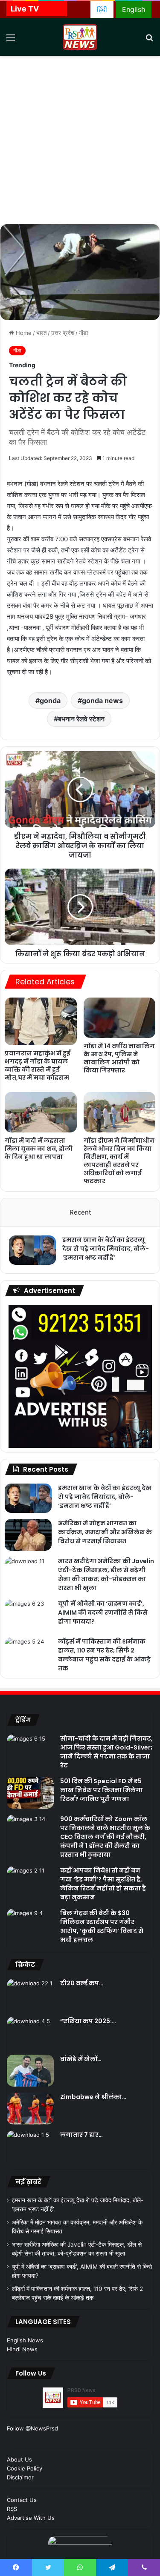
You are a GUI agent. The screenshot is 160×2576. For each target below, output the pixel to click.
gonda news (102, 700)
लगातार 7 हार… (81, 2135)
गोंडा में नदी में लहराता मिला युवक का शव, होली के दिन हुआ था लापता (39, 1149)
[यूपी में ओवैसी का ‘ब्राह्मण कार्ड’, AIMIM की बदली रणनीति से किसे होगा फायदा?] (28, 1615)
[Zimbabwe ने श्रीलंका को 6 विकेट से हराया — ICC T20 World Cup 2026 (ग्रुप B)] (30, 2109)
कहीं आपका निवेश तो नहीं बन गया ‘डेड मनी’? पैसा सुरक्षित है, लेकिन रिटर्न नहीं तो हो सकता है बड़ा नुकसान (103, 1884)
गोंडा (83, 333)
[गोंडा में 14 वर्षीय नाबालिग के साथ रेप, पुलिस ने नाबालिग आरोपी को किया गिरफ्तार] (120, 1018)
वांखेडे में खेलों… (81, 2059)
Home (23, 333)
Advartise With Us (31, 2518)
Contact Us (22, 2500)
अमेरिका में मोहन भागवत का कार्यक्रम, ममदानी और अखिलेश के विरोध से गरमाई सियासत (105, 1532)
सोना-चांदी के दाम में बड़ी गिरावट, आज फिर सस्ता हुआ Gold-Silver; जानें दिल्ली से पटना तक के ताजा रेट (106, 1752)
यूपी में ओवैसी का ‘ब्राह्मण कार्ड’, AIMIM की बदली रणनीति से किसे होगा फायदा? (103, 1613)
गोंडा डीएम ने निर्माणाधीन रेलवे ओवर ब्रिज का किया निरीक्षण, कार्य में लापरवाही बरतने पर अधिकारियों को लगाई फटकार (119, 1161)
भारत (41, 333)
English (134, 9)
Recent (80, 1212)
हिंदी (102, 9)
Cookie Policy (25, 2468)
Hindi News (22, 2349)
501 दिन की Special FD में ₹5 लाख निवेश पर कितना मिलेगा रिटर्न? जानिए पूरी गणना (102, 1790)
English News (25, 2340)
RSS (12, 2509)
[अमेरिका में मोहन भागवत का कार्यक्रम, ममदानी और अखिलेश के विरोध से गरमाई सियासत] (28, 1535)
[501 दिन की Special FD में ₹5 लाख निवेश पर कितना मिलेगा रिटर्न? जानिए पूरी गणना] (30, 1793)
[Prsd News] (80, 37)
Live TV (25, 9)
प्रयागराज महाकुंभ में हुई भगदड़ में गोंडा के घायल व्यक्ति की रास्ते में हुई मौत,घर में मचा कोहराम (38, 1065)
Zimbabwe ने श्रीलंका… (93, 2097)
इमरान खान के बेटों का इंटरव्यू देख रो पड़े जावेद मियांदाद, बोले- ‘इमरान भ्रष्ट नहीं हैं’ (106, 1249)
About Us (19, 2459)
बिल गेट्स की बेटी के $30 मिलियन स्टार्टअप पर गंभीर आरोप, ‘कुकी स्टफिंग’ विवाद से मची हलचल (102, 1926)
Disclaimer (20, 2477)
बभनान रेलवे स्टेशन (81, 719)
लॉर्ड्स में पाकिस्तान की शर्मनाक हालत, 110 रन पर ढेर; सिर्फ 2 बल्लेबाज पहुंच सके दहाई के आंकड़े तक (104, 1655)
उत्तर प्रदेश (63, 333)
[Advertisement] (80, 140)
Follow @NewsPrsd (32, 2428)
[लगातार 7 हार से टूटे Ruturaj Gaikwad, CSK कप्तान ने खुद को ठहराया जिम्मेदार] (30, 2146)
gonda (50, 700)
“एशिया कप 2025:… (88, 2021)
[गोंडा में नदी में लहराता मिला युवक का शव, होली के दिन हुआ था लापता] (41, 1112)
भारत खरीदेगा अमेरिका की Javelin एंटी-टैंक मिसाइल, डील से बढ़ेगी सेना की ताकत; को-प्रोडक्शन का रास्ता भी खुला (106, 1574)
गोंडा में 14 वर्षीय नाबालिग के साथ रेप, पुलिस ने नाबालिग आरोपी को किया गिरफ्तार (119, 1058)
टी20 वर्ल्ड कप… (82, 1983)
